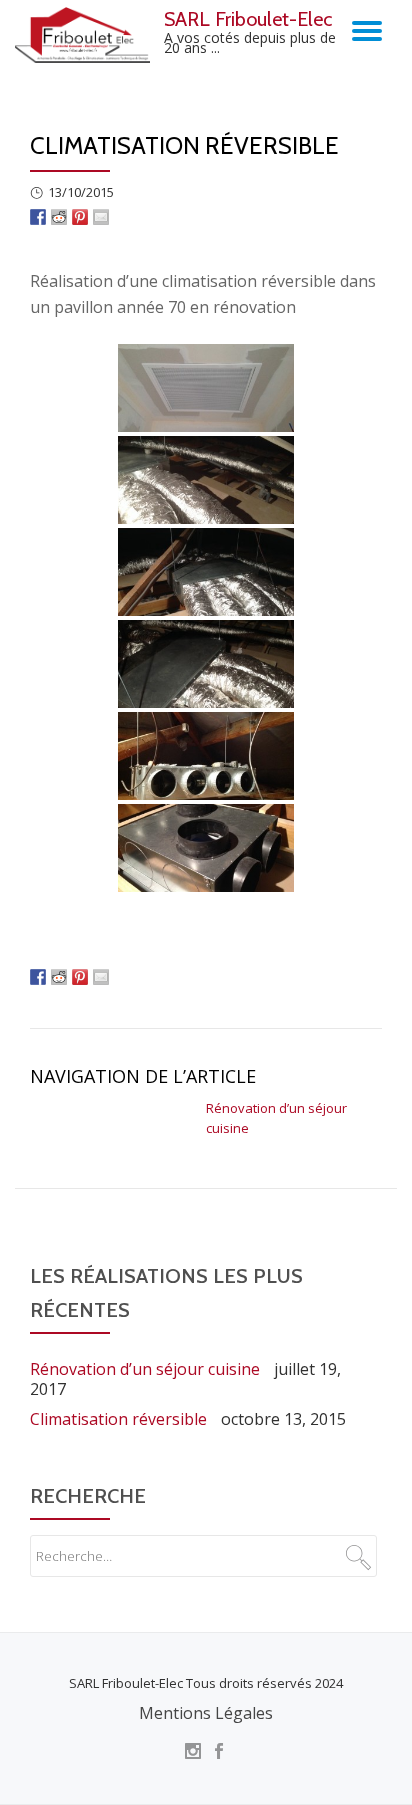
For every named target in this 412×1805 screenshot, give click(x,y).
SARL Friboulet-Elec (248, 19)
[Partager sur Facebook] (38, 215)
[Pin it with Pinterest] (80, 215)
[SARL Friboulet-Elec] (86, 35)
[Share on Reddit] (59, 215)
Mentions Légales (206, 1713)
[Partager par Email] (101, 215)
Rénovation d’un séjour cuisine (145, 1369)
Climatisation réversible (118, 1419)
